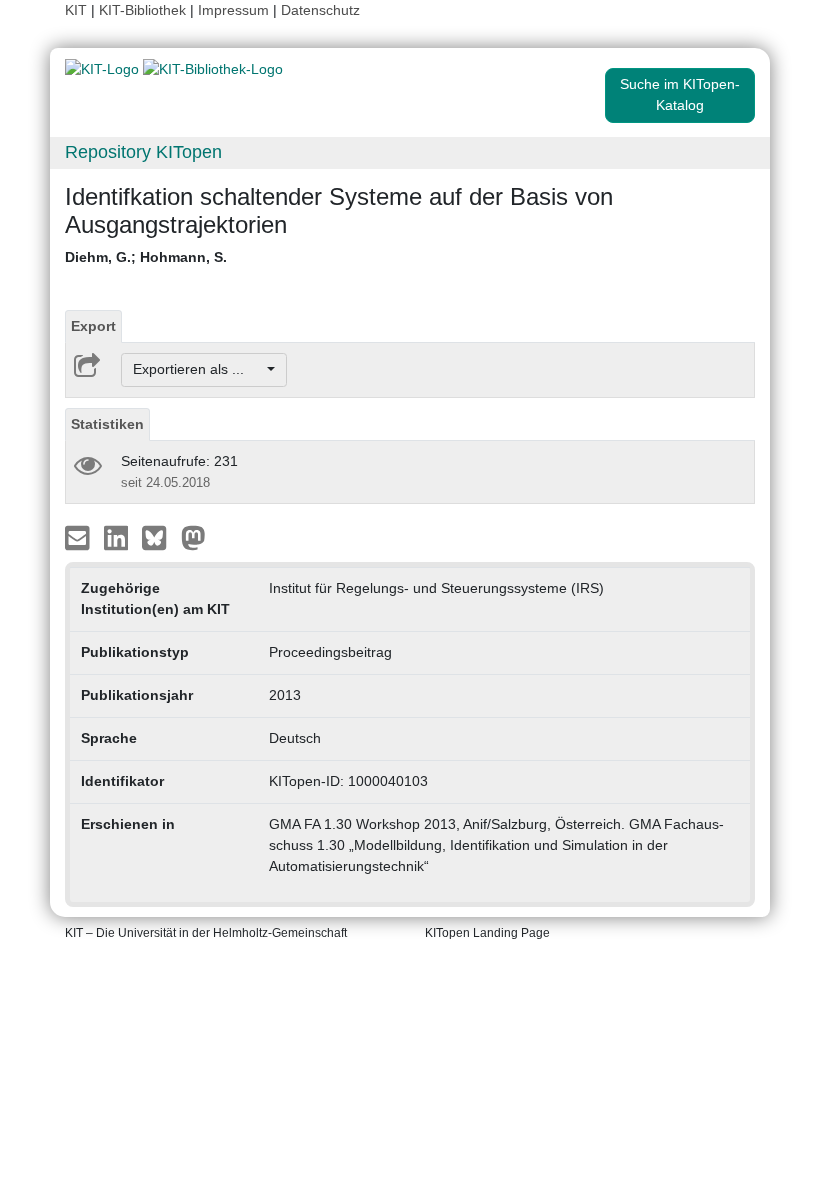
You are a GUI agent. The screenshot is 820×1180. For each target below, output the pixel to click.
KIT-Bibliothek (144, 10)
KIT (76, 10)
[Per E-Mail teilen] (79, 536)
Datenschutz (320, 10)
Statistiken (107, 424)
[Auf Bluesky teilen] (159, 536)
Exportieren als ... (198, 369)
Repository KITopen (143, 152)
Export (93, 326)
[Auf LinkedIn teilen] (118, 536)
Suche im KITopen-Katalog (680, 94)
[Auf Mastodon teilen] (193, 536)
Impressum (233, 10)
